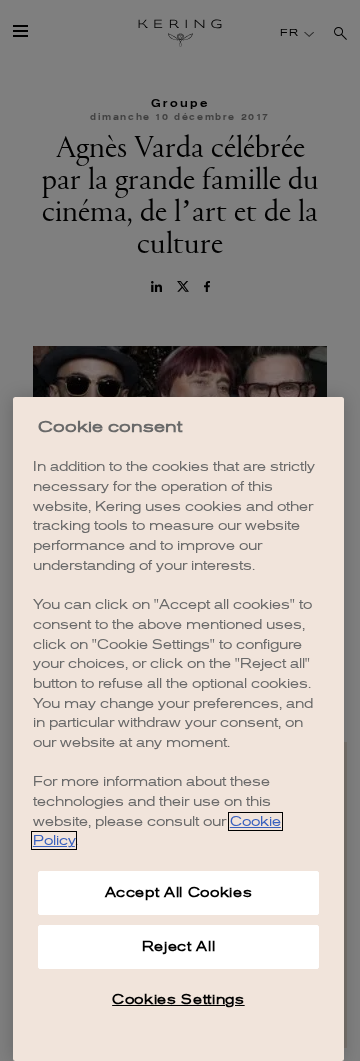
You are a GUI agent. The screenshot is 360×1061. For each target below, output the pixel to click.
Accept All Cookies (179, 892)
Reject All (179, 946)
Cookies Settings (178, 999)
